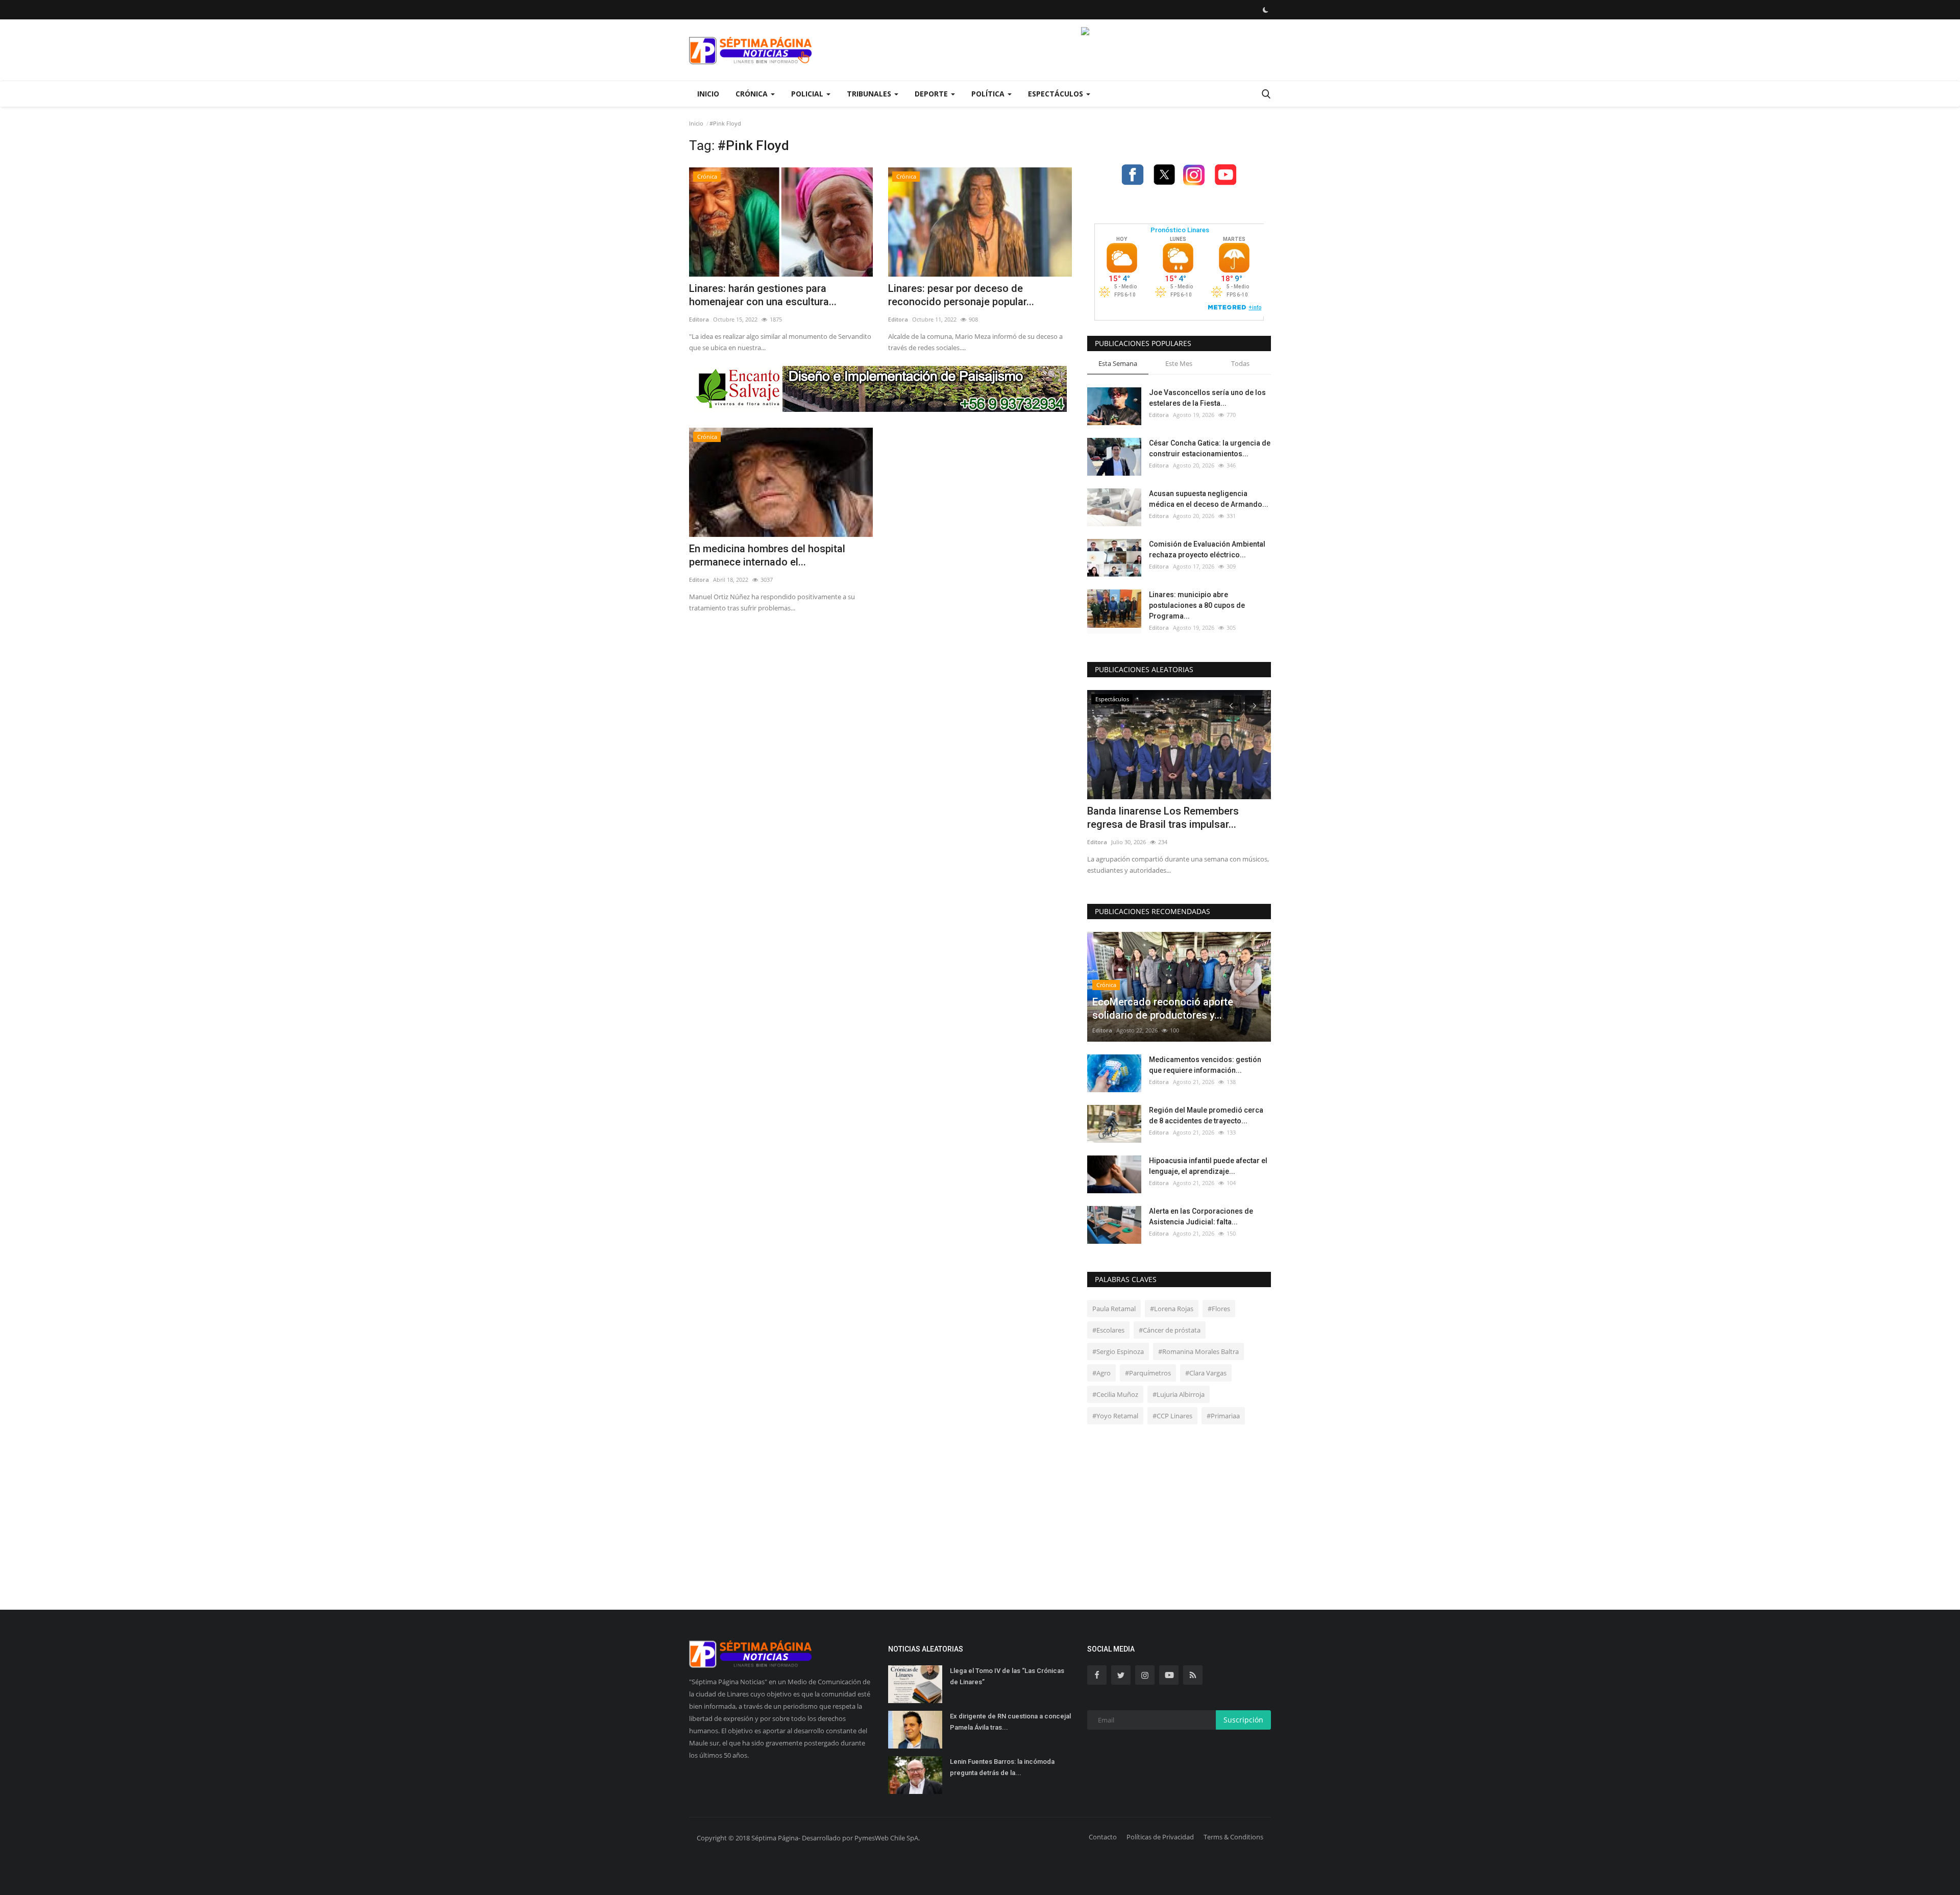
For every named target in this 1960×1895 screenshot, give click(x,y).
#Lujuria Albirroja (1179, 1394)
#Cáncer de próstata (1170, 1330)
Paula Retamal (1114, 1309)
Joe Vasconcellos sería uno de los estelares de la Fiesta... (1207, 398)
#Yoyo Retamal (1115, 1416)
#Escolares (1108, 1330)
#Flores (1219, 1309)
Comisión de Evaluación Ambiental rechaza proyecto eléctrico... (1207, 549)
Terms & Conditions (1233, 1837)
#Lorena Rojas (1172, 1309)
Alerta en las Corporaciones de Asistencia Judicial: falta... (1201, 1216)
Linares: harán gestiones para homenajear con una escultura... (763, 295)
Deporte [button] (932, 94)
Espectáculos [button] (1057, 94)
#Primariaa (1223, 1416)
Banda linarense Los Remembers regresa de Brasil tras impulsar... (1163, 818)
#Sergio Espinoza (1118, 1351)
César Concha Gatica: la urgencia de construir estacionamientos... (1210, 448)
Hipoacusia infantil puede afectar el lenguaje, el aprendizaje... (1208, 1166)
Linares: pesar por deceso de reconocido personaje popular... (961, 295)
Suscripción (1243, 1720)
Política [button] (989, 94)
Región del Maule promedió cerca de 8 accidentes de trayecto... (1206, 1115)
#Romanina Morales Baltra (1198, 1351)
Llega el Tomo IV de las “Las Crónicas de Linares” (1007, 1676)
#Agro (1101, 1373)
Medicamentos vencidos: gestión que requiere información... (1205, 1065)
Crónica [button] (753, 94)
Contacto (1103, 1837)
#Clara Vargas (1206, 1373)
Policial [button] (808, 94)
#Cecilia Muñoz (1115, 1394)
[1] (1265, 10)
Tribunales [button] (870, 94)
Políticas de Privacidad (1160, 1837)
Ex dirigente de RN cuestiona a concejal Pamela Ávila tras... (1010, 1722)
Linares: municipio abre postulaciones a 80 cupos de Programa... (1197, 605)
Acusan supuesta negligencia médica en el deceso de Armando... (1209, 499)
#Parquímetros (1148, 1373)
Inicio (708, 94)
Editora (699, 319)
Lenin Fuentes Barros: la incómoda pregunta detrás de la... (1002, 1767)
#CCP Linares (1172, 1416)
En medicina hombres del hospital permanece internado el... (767, 555)
